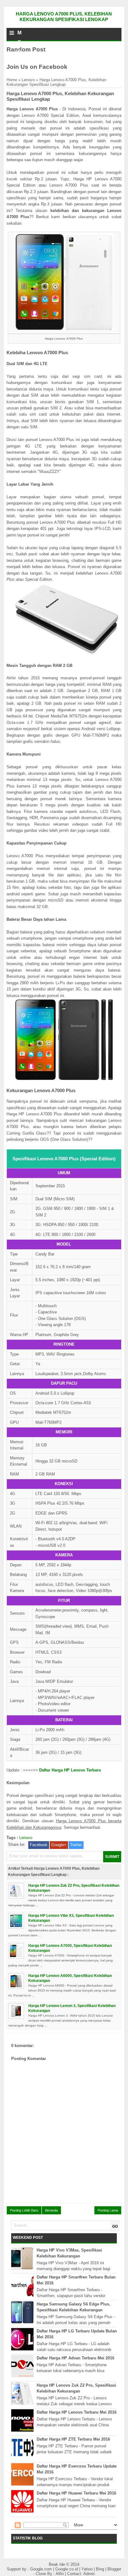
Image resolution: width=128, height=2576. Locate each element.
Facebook (39, 1845)
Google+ (59, 1845)
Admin (89, 2574)
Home (12, 80)
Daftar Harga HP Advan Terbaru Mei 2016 (75, 2358)
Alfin (60, 2574)
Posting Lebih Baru (24, 2210)
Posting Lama (108, 2210)
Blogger (114, 2569)
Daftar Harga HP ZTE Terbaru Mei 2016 (73, 2439)
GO (115, 2226)
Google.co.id (67, 2569)
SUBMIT (112, 1857)
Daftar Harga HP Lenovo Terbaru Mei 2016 (77, 2412)
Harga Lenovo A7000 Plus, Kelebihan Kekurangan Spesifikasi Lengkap (64, 17)
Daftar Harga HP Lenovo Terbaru (70, 1770)
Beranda (51, 2210)
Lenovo (28, 80)
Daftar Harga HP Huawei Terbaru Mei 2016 (76, 2493)
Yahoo (88, 2569)
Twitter (76, 1845)
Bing (101, 2569)
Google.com (42, 2569)
